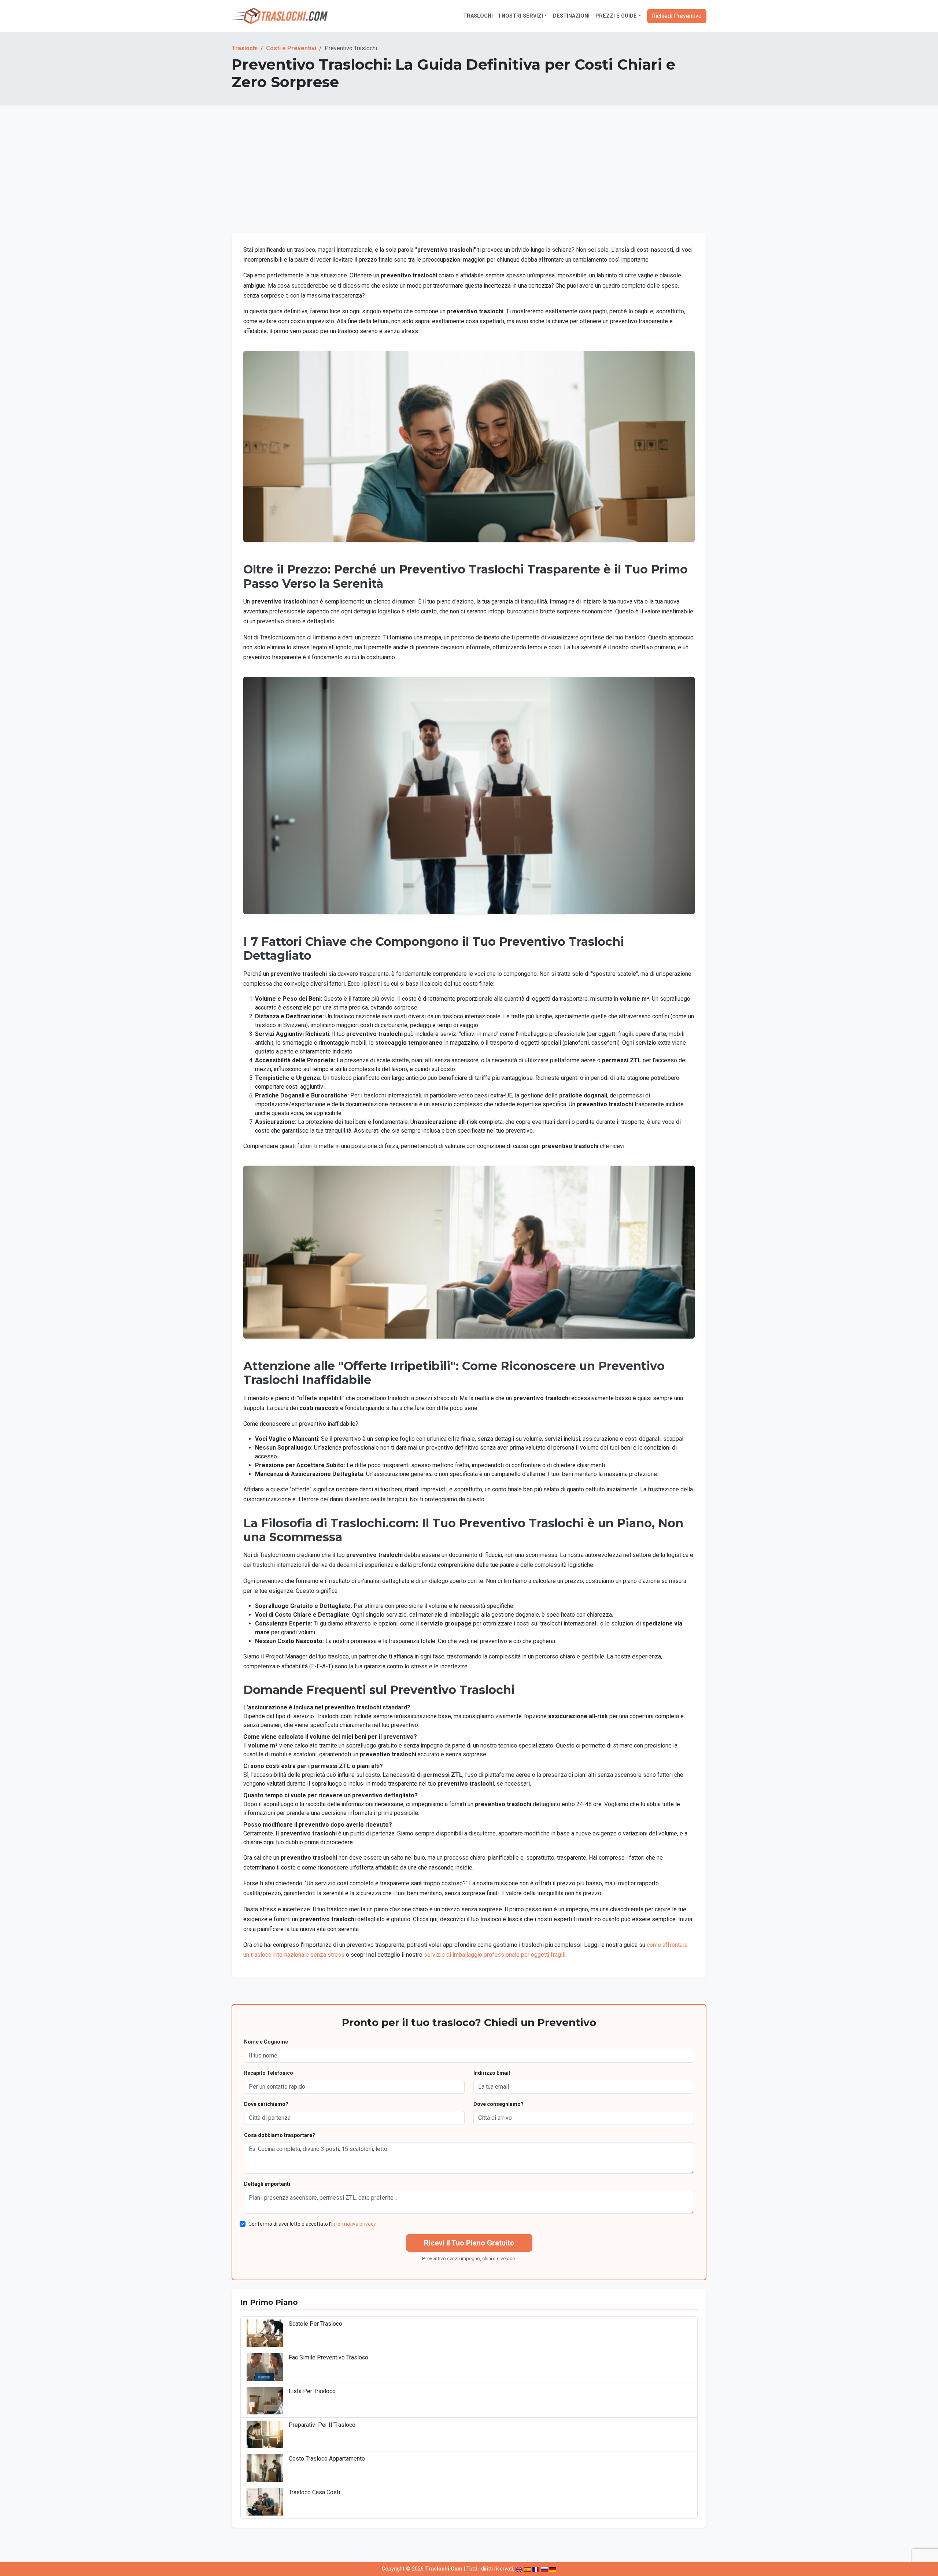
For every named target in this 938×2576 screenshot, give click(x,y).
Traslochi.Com (444, 2569)
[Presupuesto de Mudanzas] (527, 2569)
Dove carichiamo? (266, 2104)
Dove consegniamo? (498, 2104)
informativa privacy (353, 2224)
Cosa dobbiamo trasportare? (280, 2135)
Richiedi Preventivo (677, 16)
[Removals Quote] (519, 2569)
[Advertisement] (469, 178)
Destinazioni (571, 16)
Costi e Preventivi (291, 48)
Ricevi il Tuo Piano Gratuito (469, 2243)
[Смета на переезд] (544, 2569)
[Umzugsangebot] (553, 2569)
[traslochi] (280, 16)
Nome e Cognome (266, 2042)
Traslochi (478, 16)
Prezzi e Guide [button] (616, 16)
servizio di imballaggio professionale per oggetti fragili (495, 1955)
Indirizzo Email (492, 2073)
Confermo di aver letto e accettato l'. (313, 2224)
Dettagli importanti (267, 2184)
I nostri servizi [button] (521, 16)
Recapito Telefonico (269, 2073)
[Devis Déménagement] (536, 2569)
